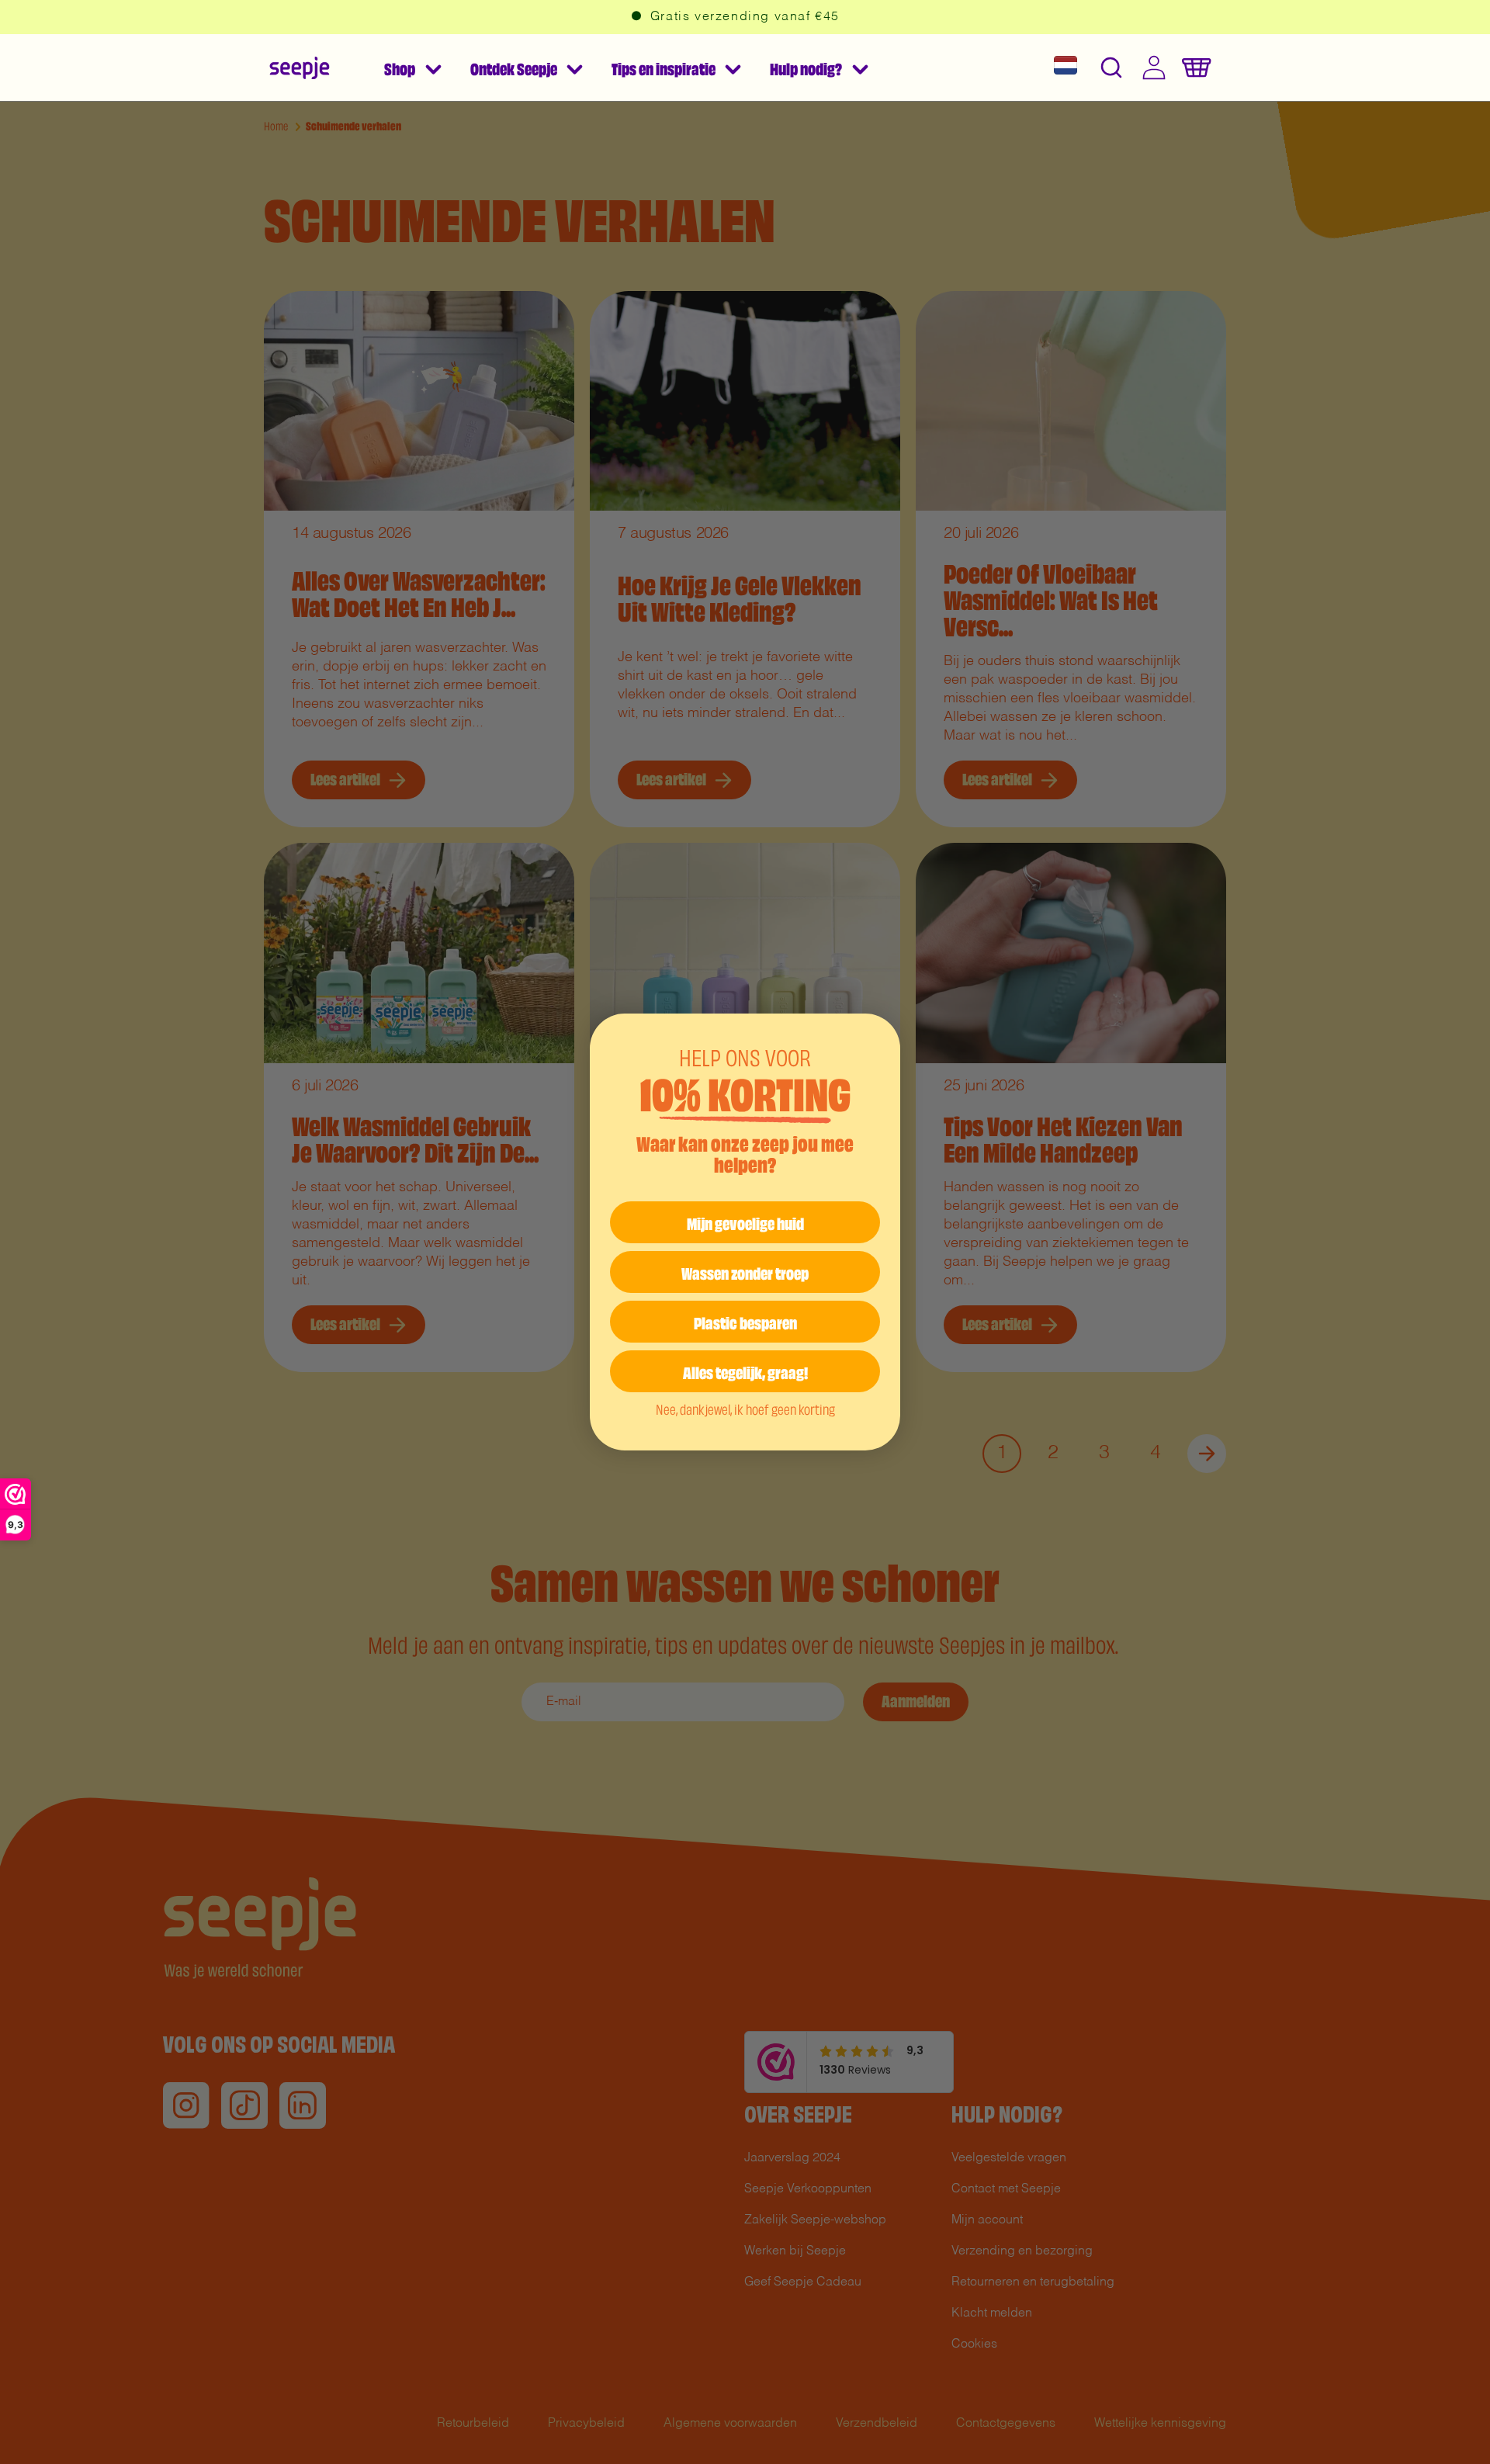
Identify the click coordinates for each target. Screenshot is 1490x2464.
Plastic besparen (745, 1321)
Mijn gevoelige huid (745, 1222)
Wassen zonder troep (745, 1272)
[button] (412, 68)
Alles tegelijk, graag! (745, 1371)
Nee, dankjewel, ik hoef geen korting (745, 1408)
